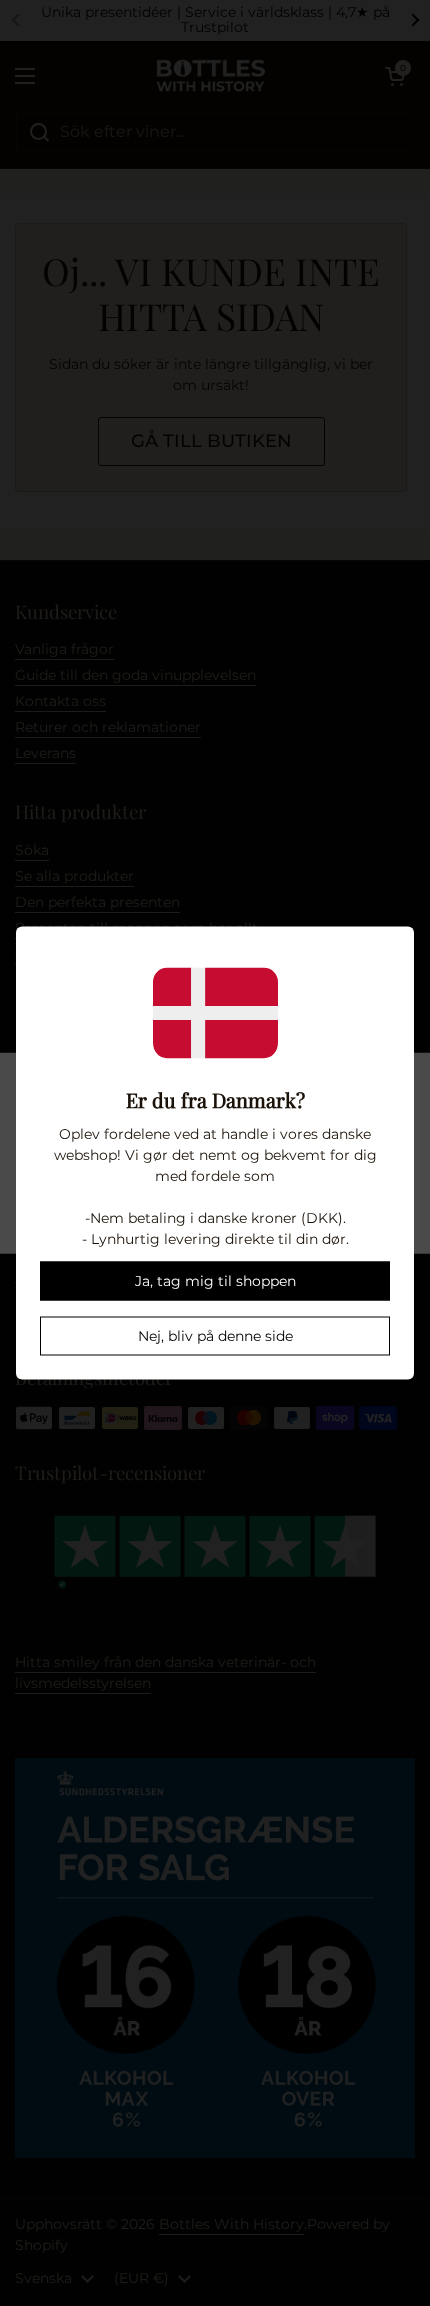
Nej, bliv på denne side (215, 1336)
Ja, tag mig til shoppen (215, 1281)
